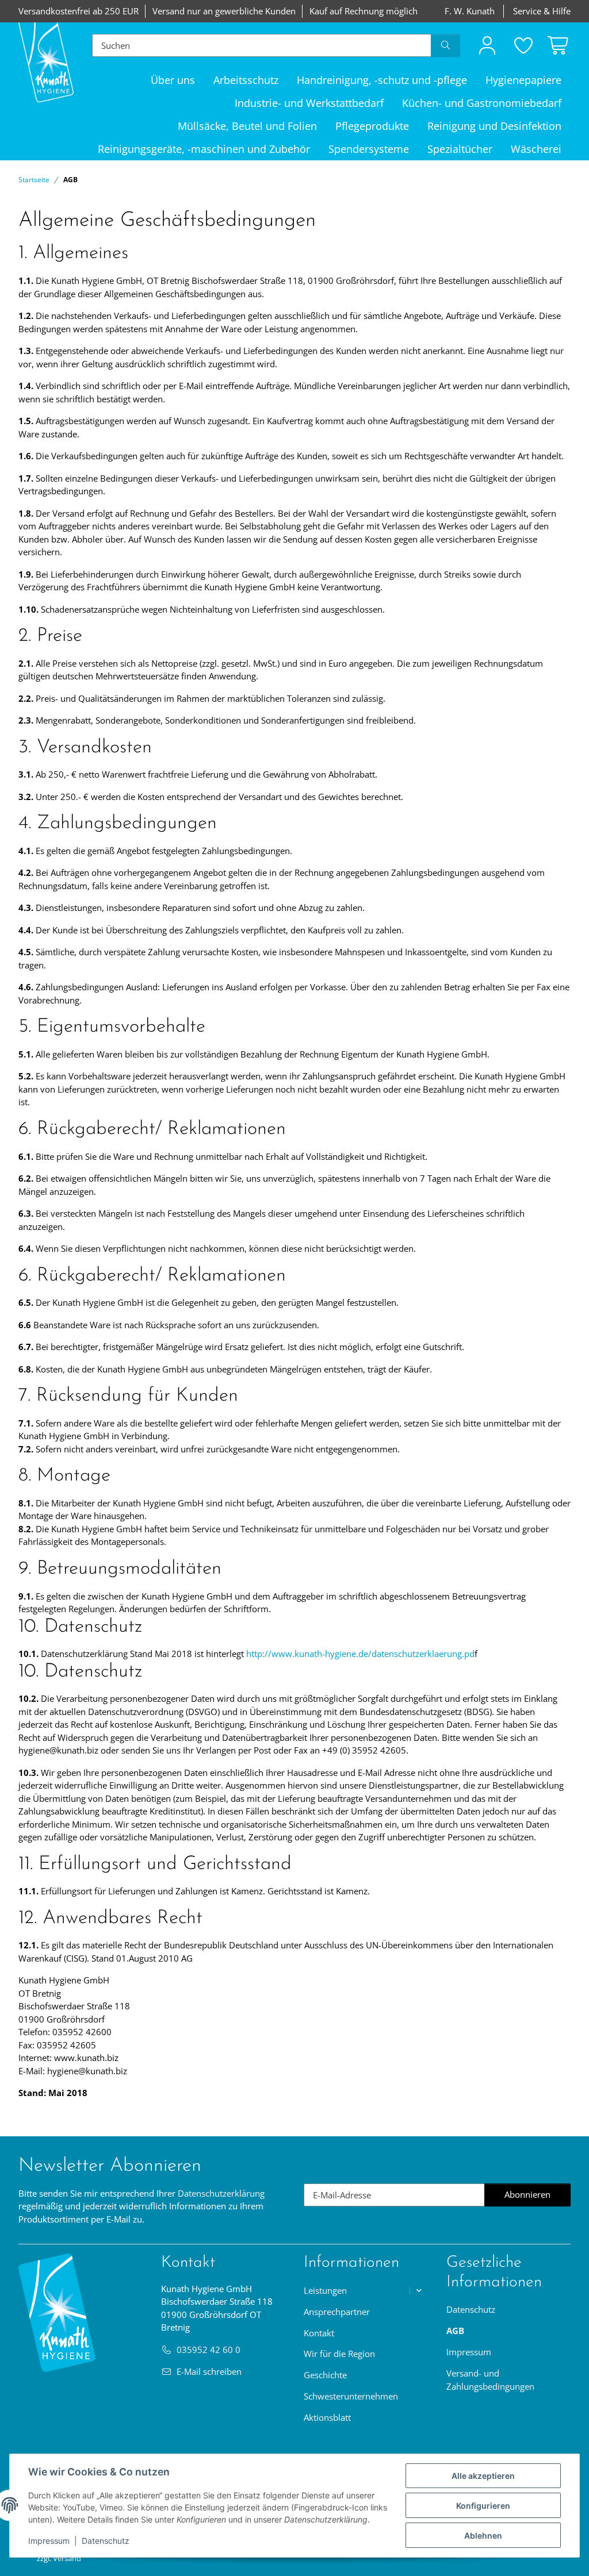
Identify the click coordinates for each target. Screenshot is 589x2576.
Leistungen (325, 2290)
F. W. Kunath (470, 11)
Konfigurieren (483, 2506)
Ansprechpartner (337, 2312)
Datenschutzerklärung (221, 2193)
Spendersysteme (369, 149)
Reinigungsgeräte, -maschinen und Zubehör (204, 149)
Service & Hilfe (542, 11)
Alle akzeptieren (483, 2476)
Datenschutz (106, 2541)
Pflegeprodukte (372, 126)
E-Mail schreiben (209, 2371)
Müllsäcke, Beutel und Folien (247, 126)
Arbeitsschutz (246, 80)
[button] (487, 45)
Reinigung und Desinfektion (494, 126)
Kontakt (319, 2333)
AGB (455, 2331)
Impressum (49, 2541)
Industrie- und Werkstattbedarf (309, 103)
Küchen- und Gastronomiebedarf (482, 103)
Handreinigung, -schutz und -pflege (382, 80)
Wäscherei (536, 149)
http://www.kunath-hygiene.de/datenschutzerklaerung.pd (360, 1654)
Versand (67, 2558)
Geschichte (325, 2375)
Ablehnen (483, 2535)
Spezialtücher (460, 149)
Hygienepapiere (523, 80)
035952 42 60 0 (209, 2350)
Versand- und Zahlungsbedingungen (490, 2380)
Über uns (173, 80)
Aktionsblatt (327, 2417)
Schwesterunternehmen (351, 2396)
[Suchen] (445, 45)
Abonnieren (538, 2197)
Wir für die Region (339, 2354)
